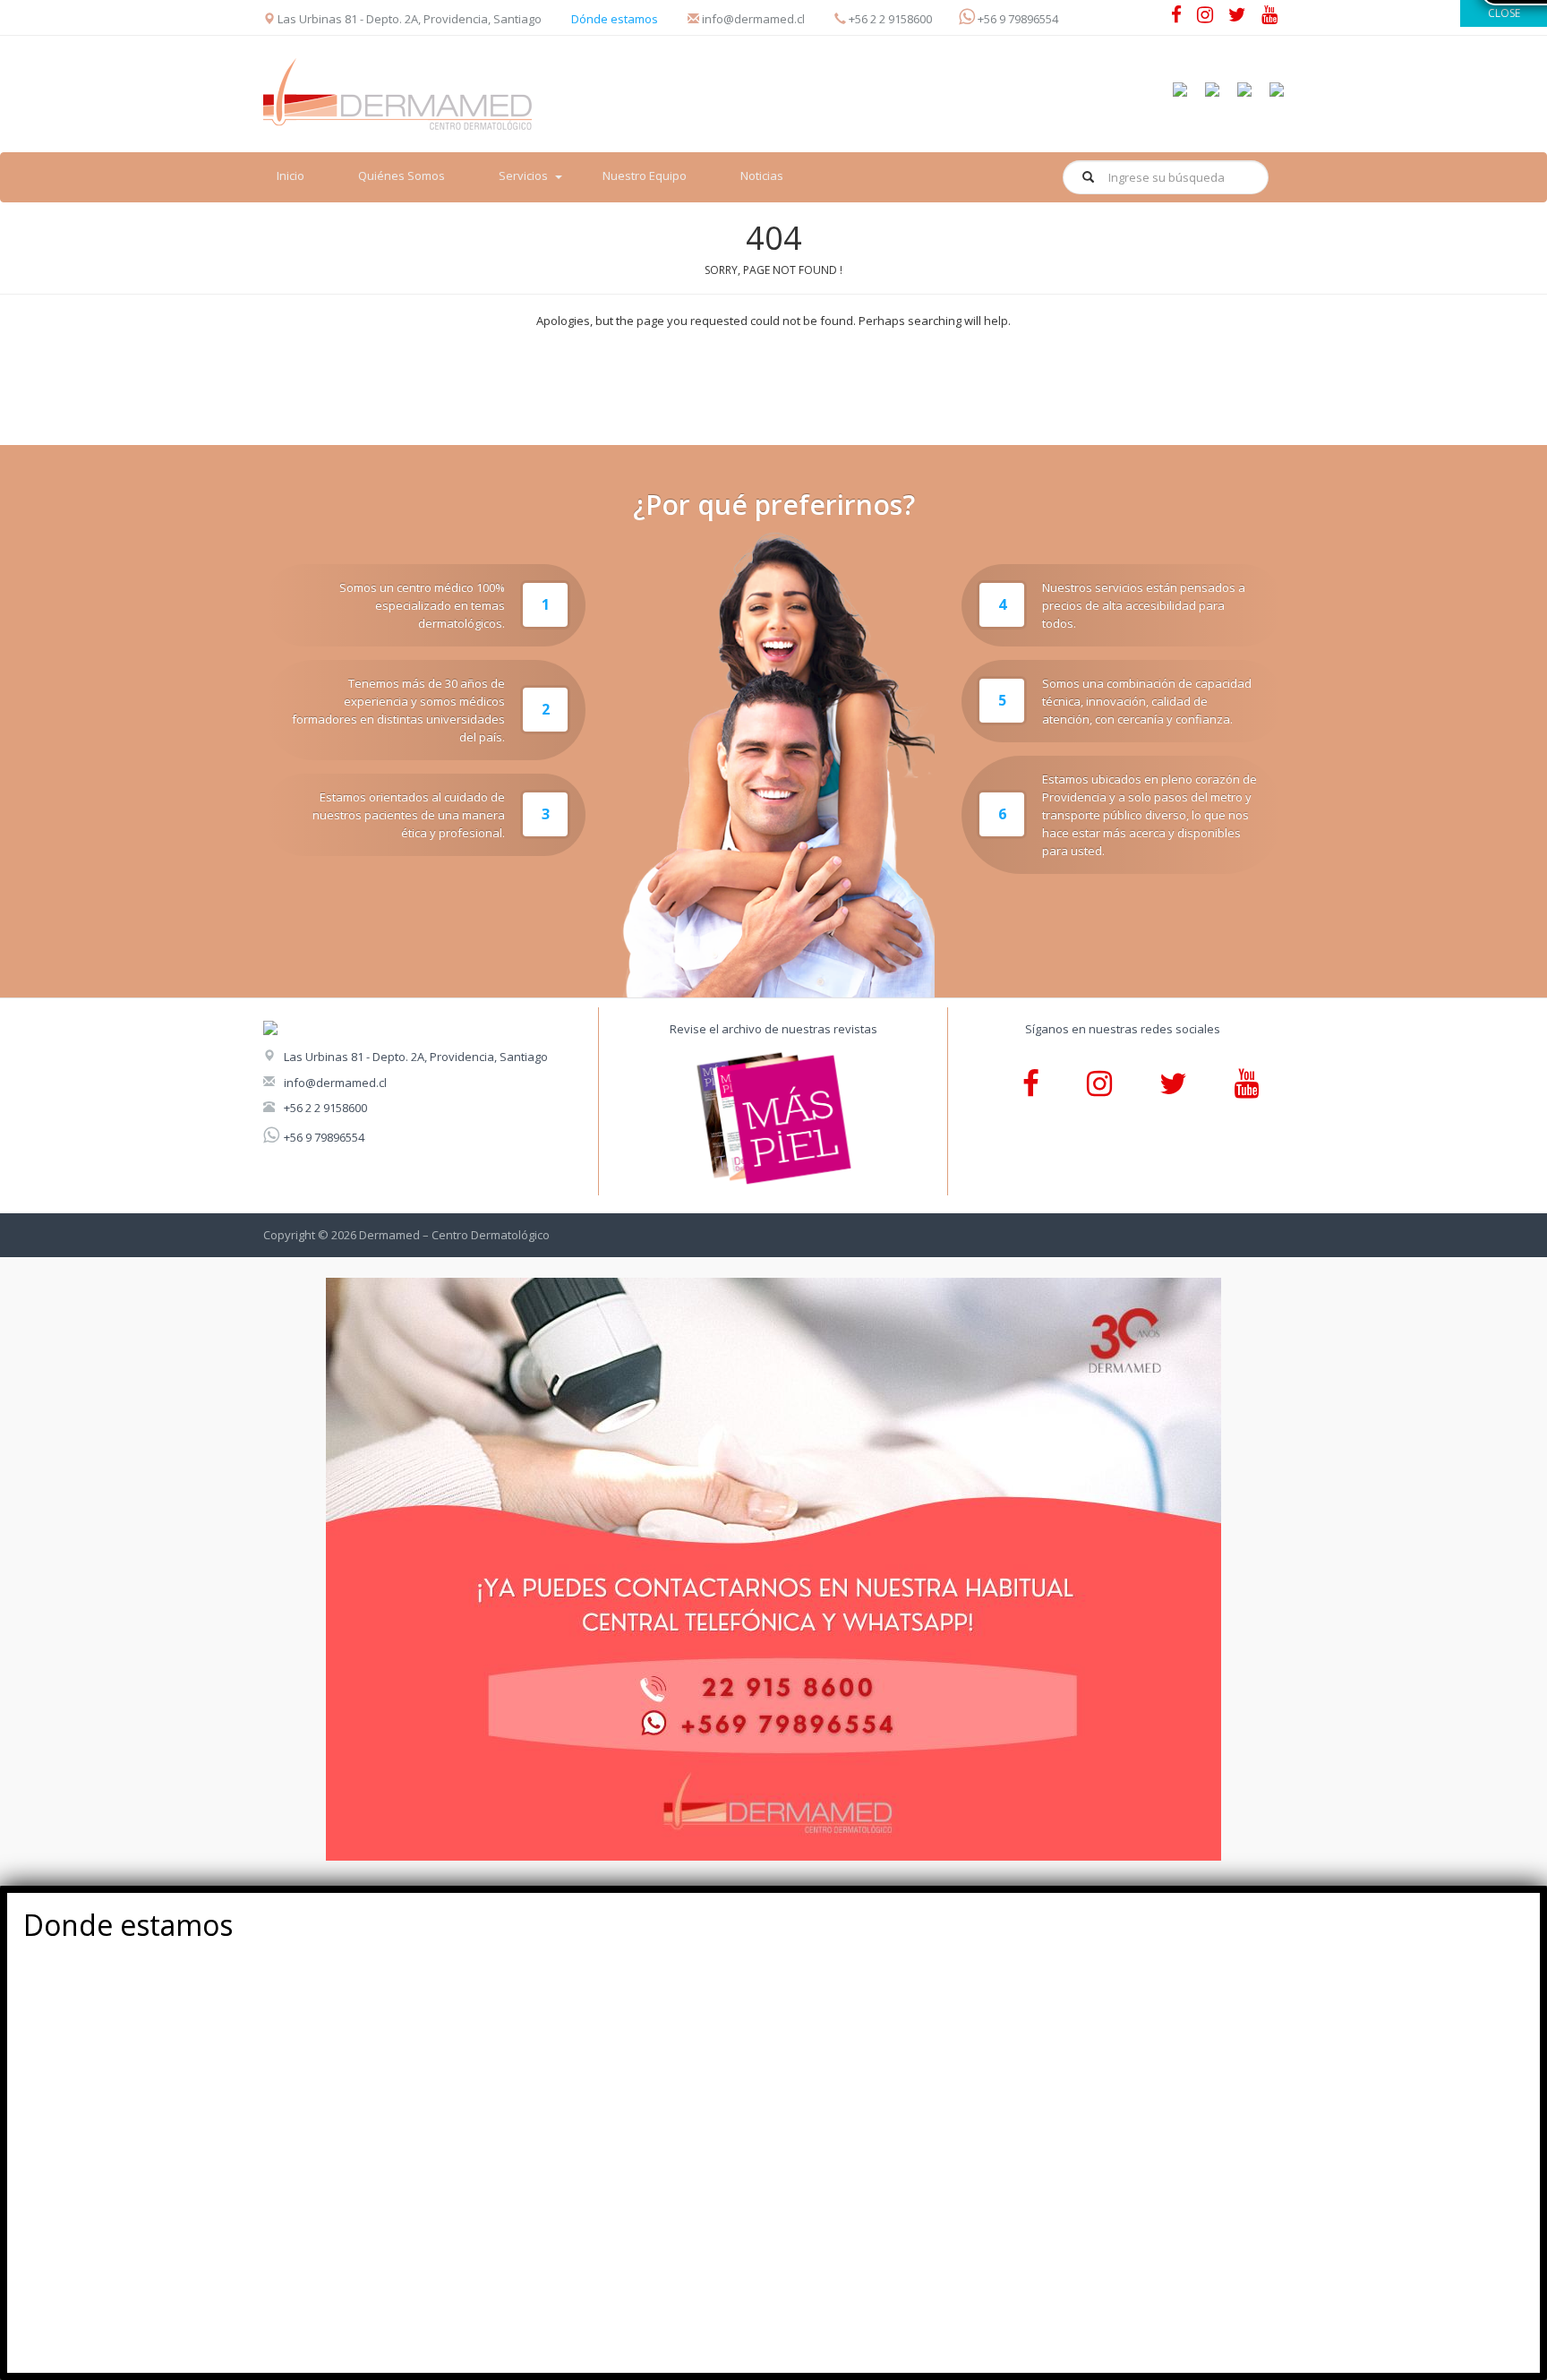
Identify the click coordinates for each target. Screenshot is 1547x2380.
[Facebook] (1176, 17)
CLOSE (1504, 13)
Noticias (762, 176)
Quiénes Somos (402, 176)
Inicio (291, 176)
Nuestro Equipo (645, 176)
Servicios (523, 176)
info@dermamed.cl (335, 1083)
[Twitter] (1237, 17)
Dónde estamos (615, 19)
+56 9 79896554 (324, 1137)
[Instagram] (1205, 17)
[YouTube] (1269, 17)
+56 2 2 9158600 (325, 1108)
